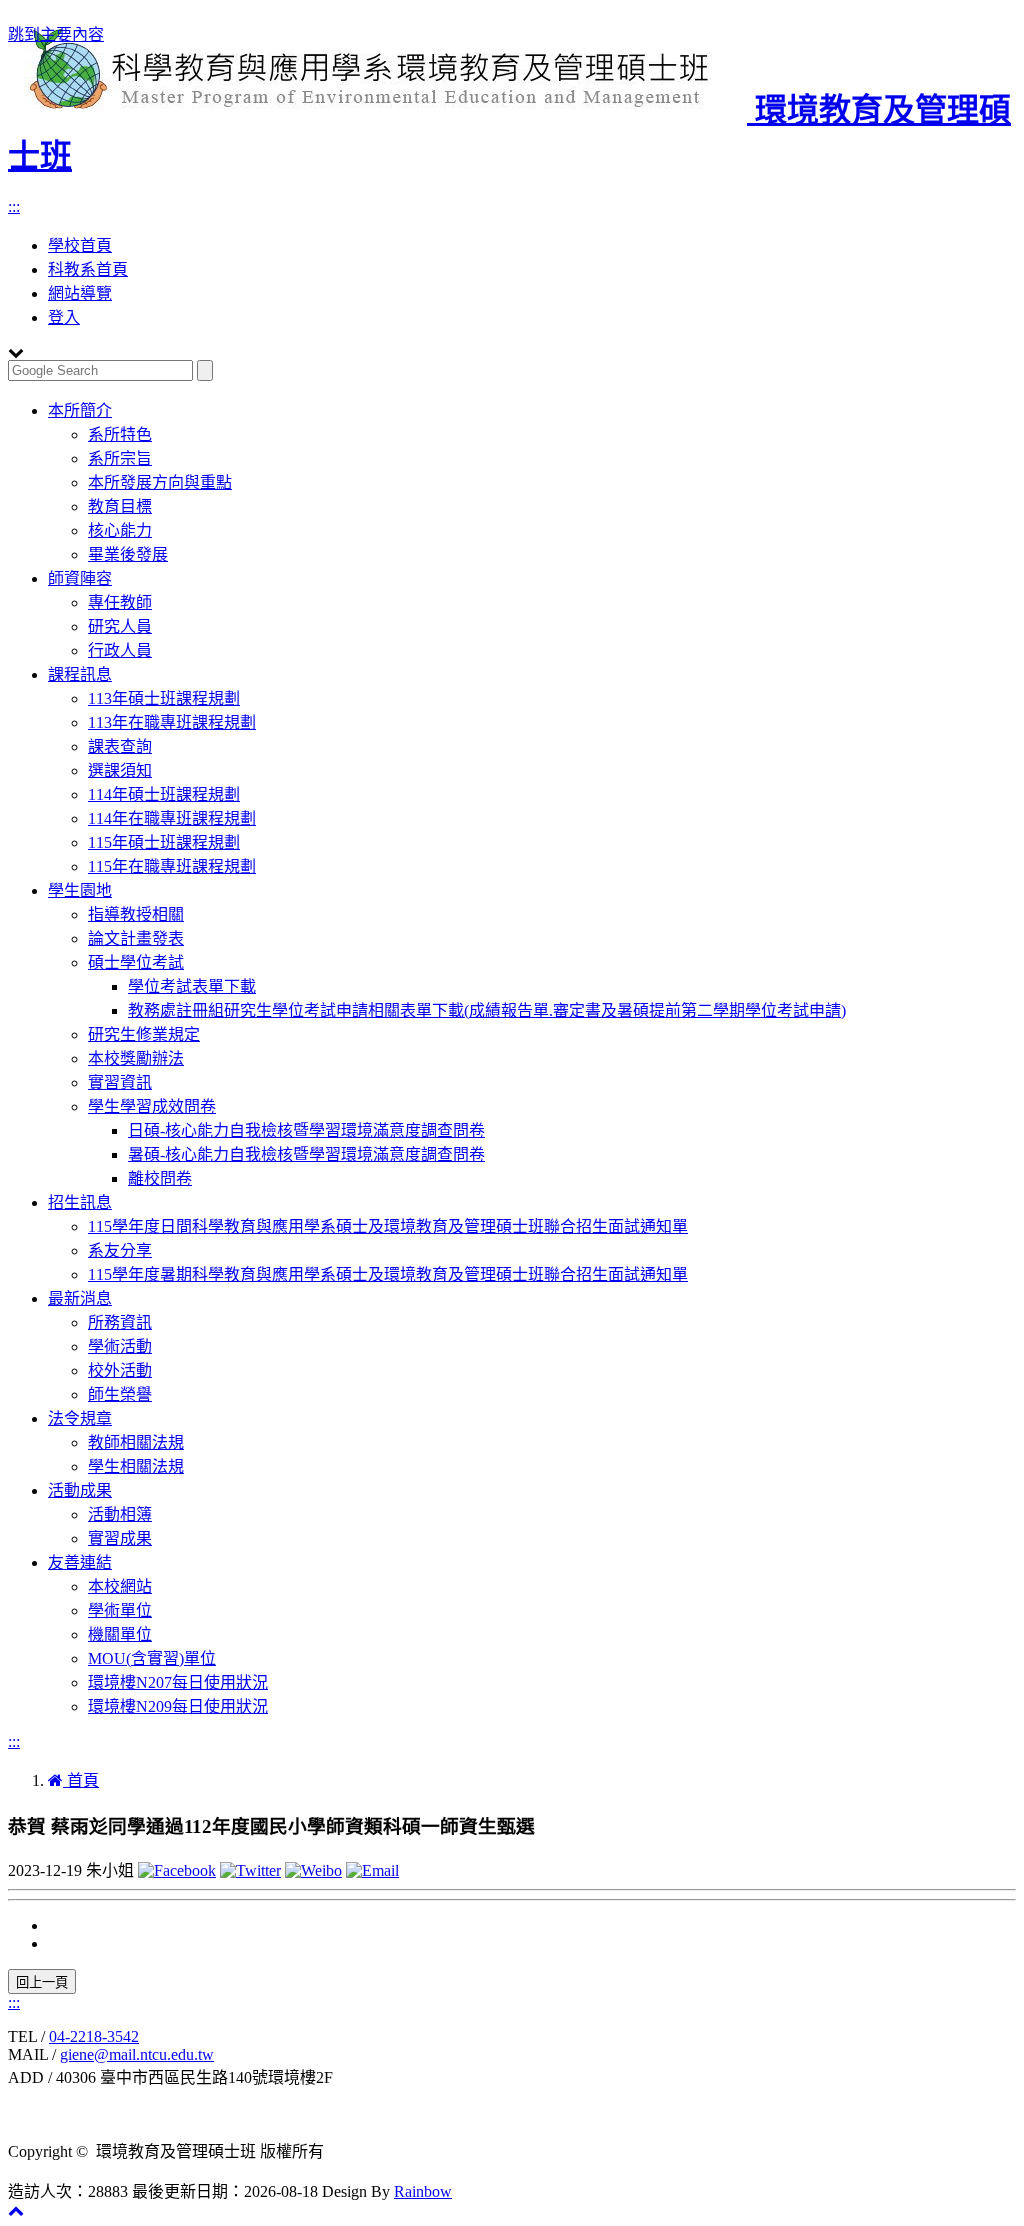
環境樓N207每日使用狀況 (178, 1682)
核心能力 (120, 530)
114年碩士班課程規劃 (164, 794)
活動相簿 (120, 1514)
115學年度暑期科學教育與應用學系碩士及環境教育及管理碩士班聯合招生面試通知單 (388, 1274)
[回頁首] (16, 2210)
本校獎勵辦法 (136, 1058)
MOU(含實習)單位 (152, 1658)
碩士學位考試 (136, 962)
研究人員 (120, 626)
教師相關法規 (136, 1442)
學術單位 (120, 1610)
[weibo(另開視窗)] (313, 1870)
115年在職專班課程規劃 (172, 866)
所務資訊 (120, 1322)
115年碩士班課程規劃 (164, 842)
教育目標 (120, 506)
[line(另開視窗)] (372, 1870)
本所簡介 (80, 410)
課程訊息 (80, 674)
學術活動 (120, 1346)
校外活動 (120, 1370)
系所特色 (120, 434)
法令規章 (80, 1418)
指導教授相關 (136, 914)
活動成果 (80, 1490)
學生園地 (80, 890)
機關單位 (120, 1634)
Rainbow (423, 2191)
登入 (64, 317)
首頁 (81, 1780)
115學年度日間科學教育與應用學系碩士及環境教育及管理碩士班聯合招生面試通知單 (388, 1226)
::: (14, 206)
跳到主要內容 (56, 34)
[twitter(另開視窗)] (250, 1870)
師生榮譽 (120, 1394)
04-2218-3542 (94, 2036)
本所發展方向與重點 (160, 482)
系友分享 (120, 1250)
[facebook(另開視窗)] (177, 1870)
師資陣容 (80, 578)
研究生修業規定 (144, 1034)
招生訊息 (80, 1202)
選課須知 (120, 770)
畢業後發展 (128, 554)
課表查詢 (120, 746)
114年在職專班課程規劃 (172, 818)
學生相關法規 (136, 1466)
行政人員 (120, 650)
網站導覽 (80, 293)
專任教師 (120, 602)
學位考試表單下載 (192, 986)
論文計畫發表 (136, 938)
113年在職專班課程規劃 (172, 722)
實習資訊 (120, 1082)
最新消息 (80, 1298)
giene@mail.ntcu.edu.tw (137, 2054)
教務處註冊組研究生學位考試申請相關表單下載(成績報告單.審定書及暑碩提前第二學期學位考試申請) (487, 1010)
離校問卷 (160, 1178)
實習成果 (120, 1538)
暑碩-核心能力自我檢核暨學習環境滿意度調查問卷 (306, 1154)
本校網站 (120, 1586)
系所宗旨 (120, 458)
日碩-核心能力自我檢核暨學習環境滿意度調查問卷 (306, 1130)
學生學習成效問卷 (152, 1106)
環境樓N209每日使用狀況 (178, 1706)
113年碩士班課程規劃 (164, 698)
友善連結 (80, 1562)
